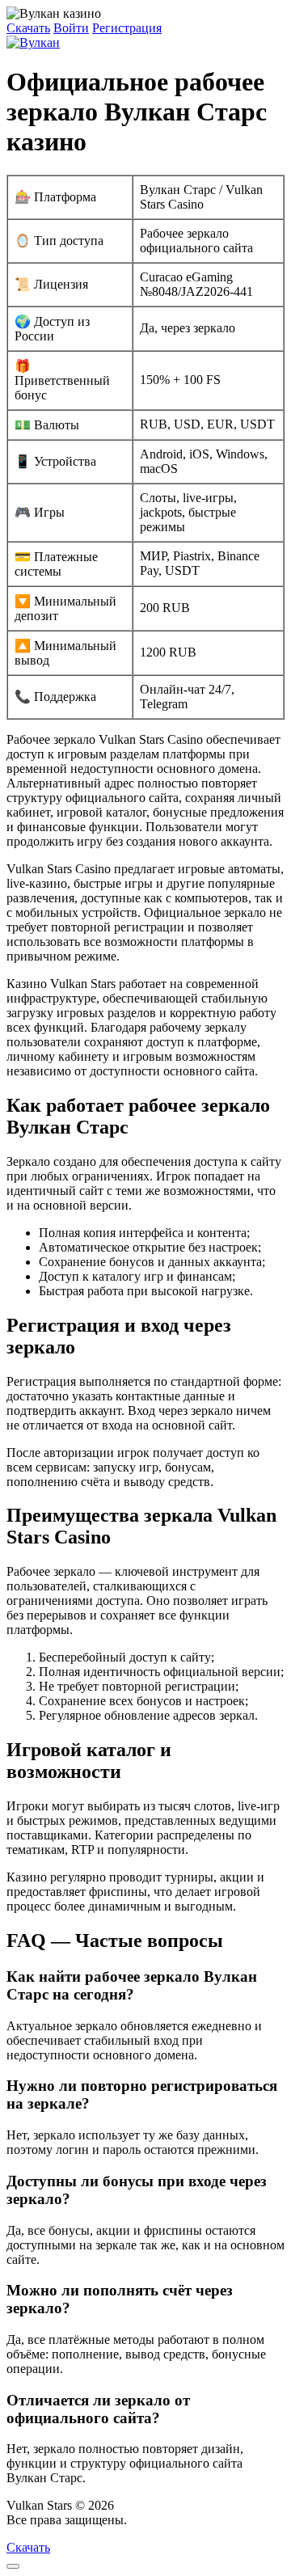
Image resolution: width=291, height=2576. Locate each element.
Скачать (28, 28)
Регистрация (127, 28)
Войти (71, 28)
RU (139, 2520)
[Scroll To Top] (13, 2566)
